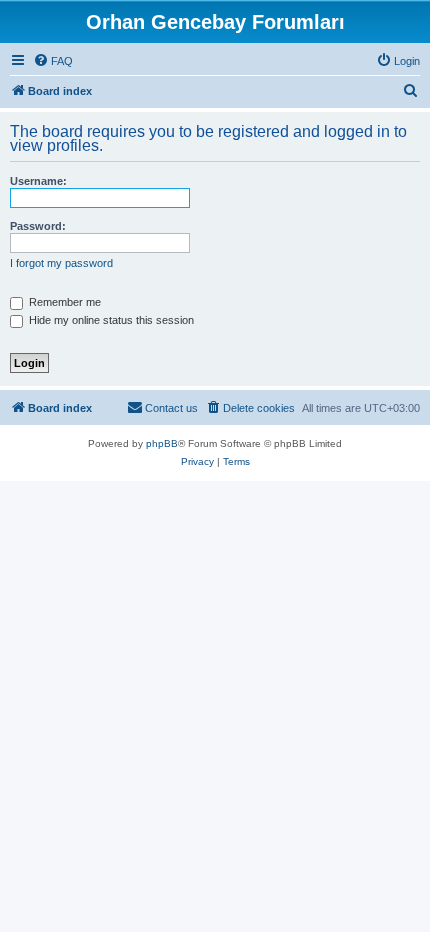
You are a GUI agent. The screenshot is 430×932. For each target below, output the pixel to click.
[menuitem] (53, 61)
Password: (38, 226)
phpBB (162, 443)
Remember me (63, 302)
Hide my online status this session (110, 320)
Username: (38, 181)
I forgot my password (61, 263)
